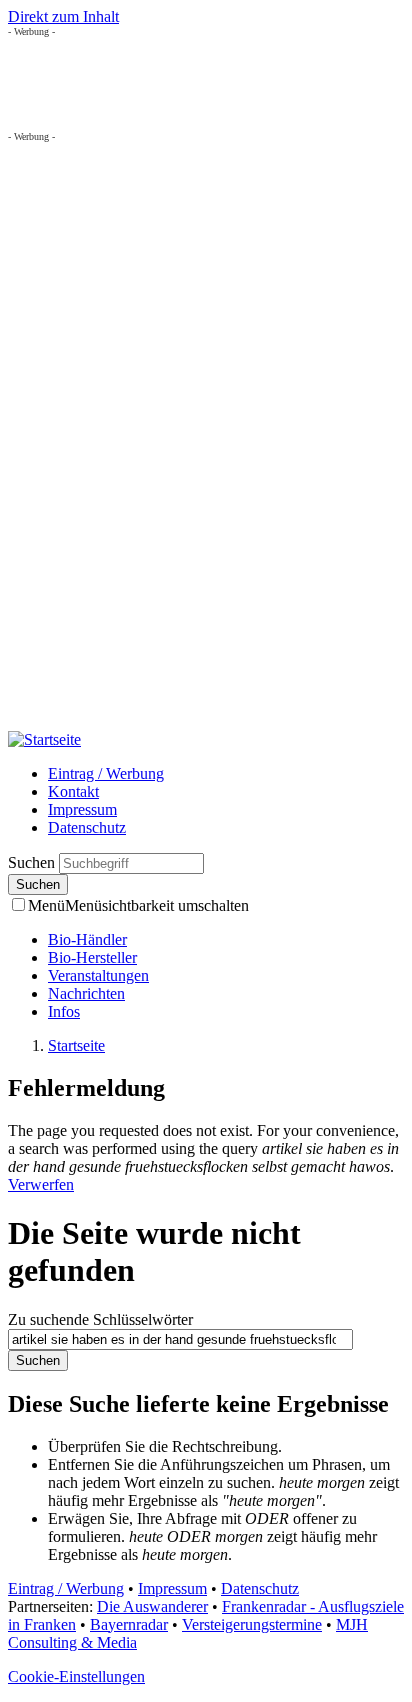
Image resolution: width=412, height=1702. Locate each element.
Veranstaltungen (98, 975)
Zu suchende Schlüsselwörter (100, 1319)
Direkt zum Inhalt (63, 16)
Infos (64, 1011)
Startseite (76, 1045)
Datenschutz (87, 827)
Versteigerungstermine (252, 1624)
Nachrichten (86, 993)
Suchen (33, 862)
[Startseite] (44, 739)
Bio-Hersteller (92, 957)
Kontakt (73, 791)
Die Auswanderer (152, 1606)
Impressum (82, 809)
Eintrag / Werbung (106, 773)
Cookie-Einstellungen (76, 1676)
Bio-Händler (87, 939)
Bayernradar (129, 1624)
